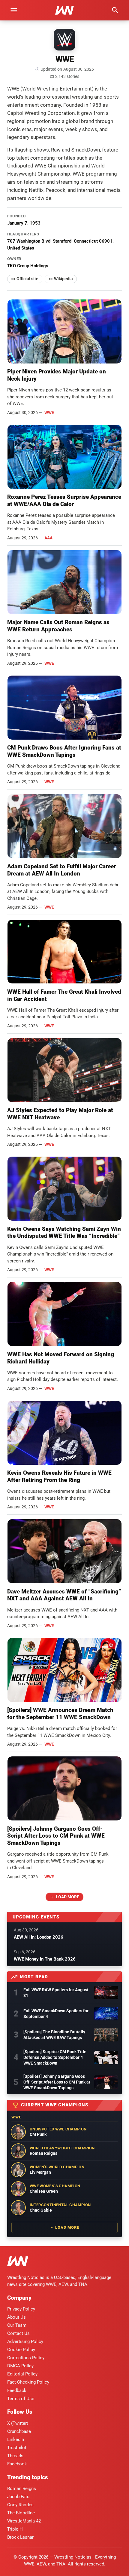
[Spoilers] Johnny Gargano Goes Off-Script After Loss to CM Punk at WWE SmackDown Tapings (56, 1836)
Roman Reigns (22, 2489)
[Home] (18, 2262)
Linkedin (16, 2440)
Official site (27, 279)
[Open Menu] (14, 10)
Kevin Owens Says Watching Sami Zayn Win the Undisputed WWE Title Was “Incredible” (64, 1233)
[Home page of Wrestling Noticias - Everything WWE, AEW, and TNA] (64, 10)
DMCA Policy (20, 2366)
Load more (67, 1897)
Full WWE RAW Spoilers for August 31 (56, 1993)
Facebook (17, 2464)
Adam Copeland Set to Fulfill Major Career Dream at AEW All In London (61, 870)
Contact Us (18, 2333)
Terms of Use (21, 2399)
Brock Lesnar (20, 2537)
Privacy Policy (21, 2309)
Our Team (17, 2325)
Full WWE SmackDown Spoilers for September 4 (56, 2014)
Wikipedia (63, 279)
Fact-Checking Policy (28, 2382)
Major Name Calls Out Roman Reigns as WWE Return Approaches (58, 626)
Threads (15, 2456)
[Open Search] (115, 10)
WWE (49, 412)
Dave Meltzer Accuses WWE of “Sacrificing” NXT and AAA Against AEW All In (64, 1595)
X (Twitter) (18, 2423)
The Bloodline (21, 2513)
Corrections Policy (26, 2358)
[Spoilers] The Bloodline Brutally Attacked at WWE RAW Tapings (54, 2035)
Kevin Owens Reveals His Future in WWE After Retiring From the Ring (59, 1476)
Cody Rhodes (20, 2505)
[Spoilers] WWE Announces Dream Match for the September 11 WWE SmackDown (60, 1714)
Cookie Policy (21, 2350)
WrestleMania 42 (24, 2521)
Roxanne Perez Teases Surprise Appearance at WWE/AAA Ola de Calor (64, 500)
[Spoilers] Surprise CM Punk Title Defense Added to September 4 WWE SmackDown (55, 2057)
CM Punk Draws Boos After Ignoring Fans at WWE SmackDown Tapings (64, 751)
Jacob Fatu (18, 2497)
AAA (48, 538)
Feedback (17, 2390)
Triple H (15, 2529)
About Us (16, 2317)
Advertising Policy (25, 2341)
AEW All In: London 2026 (39, 1937)
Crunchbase (19, 2431)
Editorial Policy (22, 2374)
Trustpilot (17, 2448)
